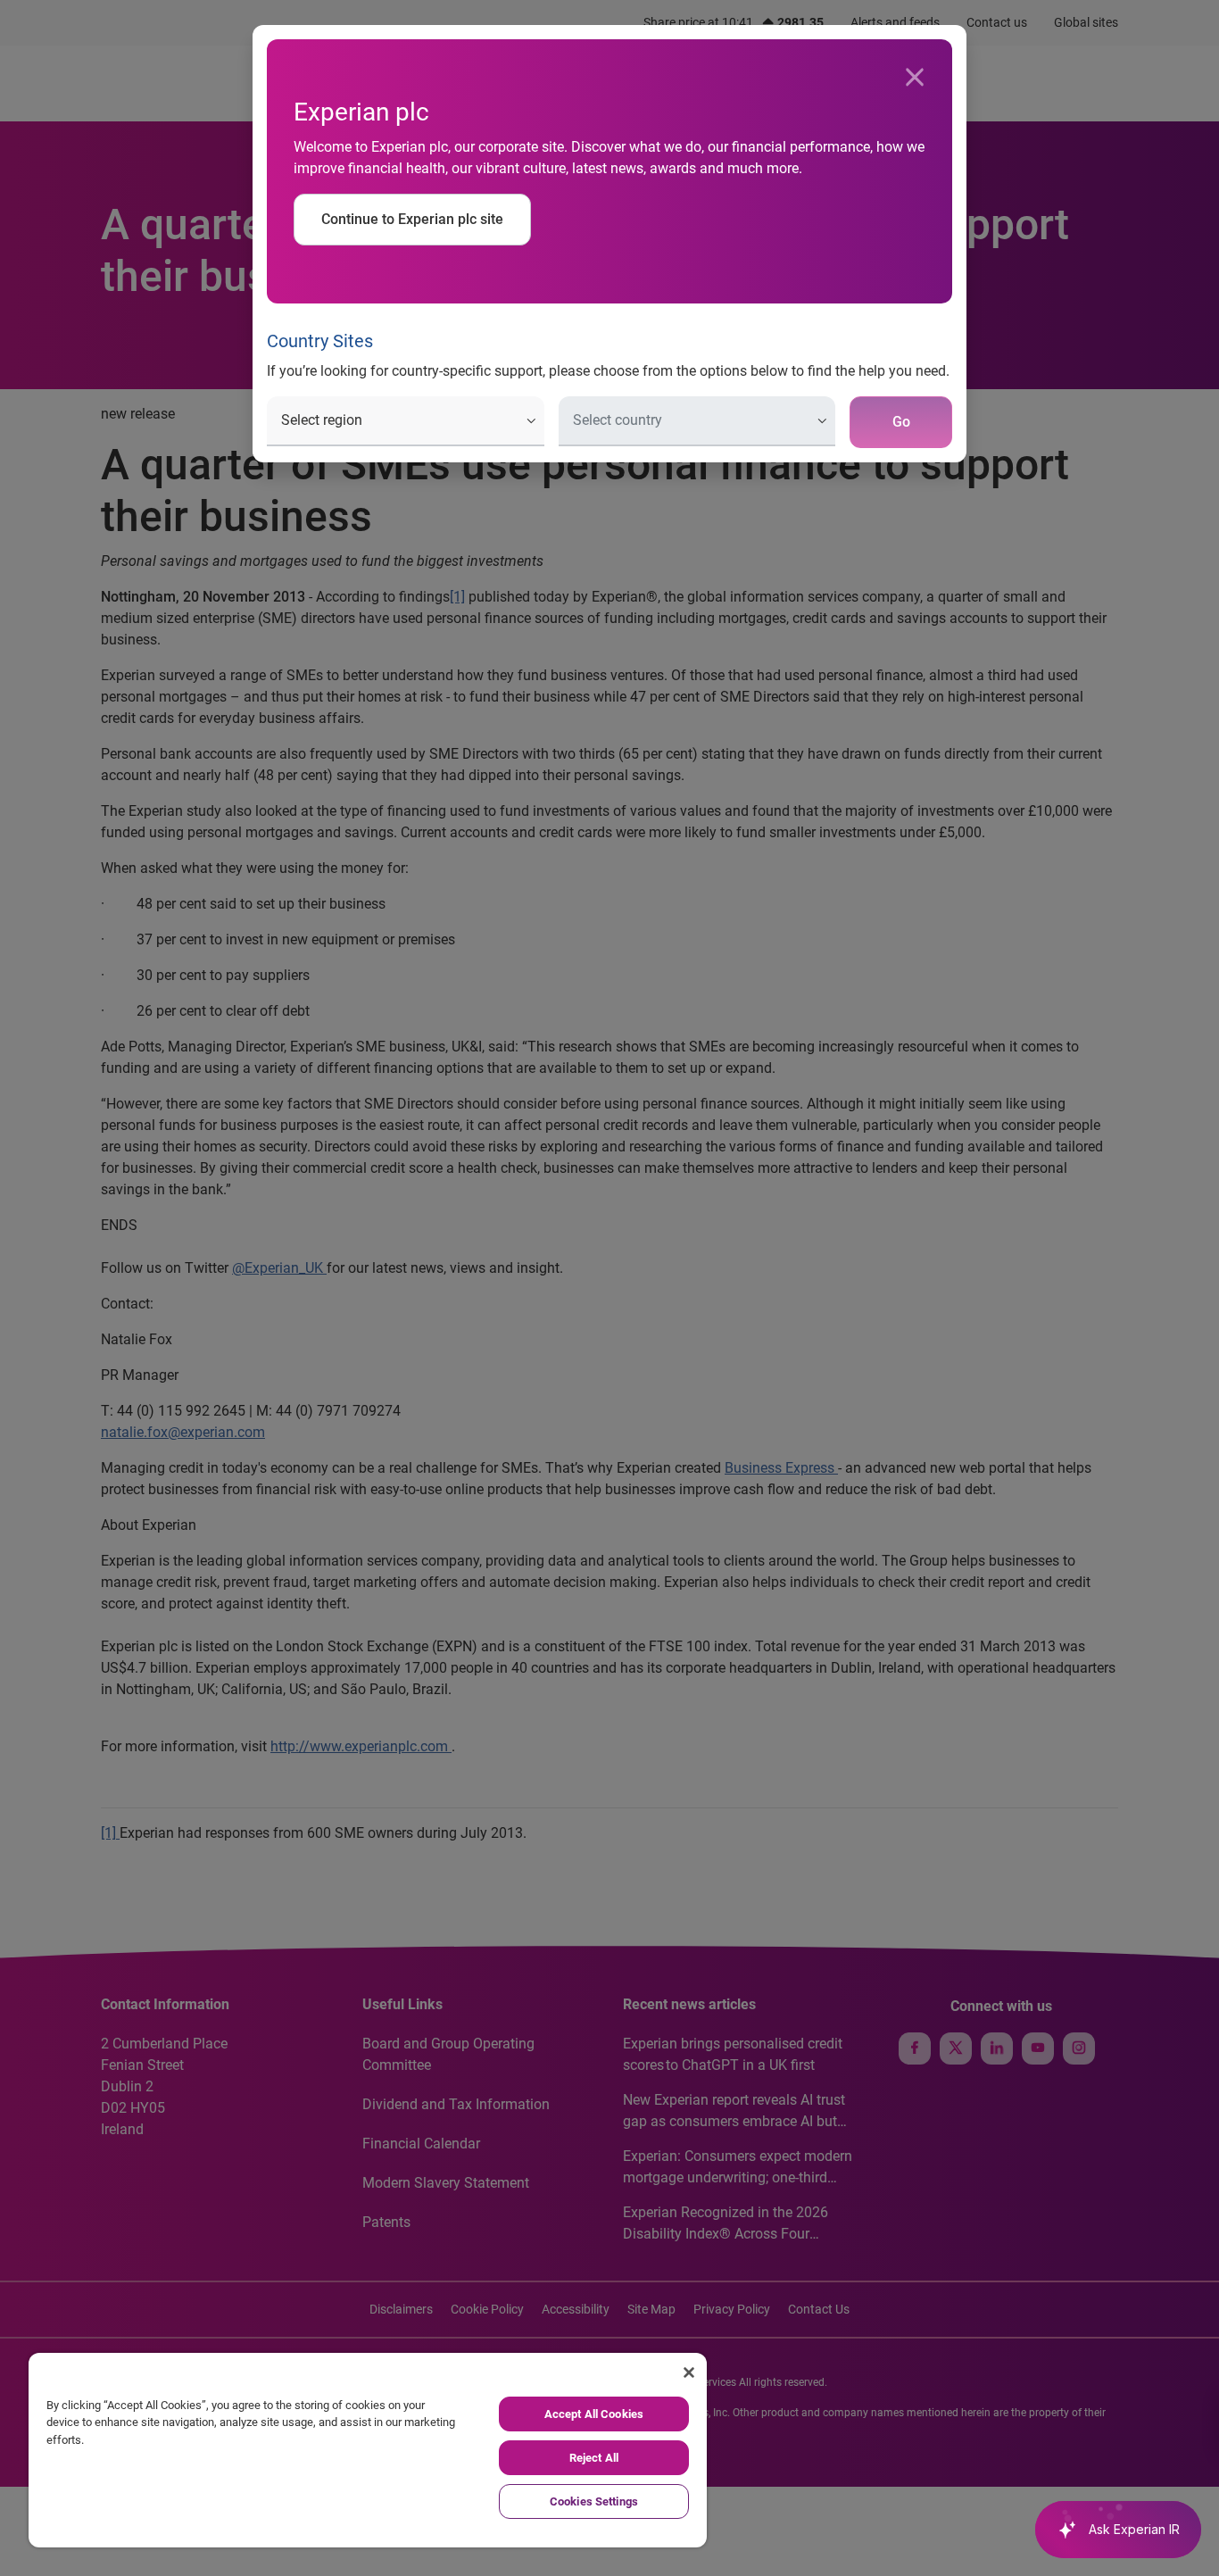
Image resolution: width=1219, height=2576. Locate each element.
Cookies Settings (594, 2501)
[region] (368, 2450)
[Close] (915, 78)
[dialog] (609, 1288)
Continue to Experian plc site (412, 219)
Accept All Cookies (594, 2414)
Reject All (594, 2458)
